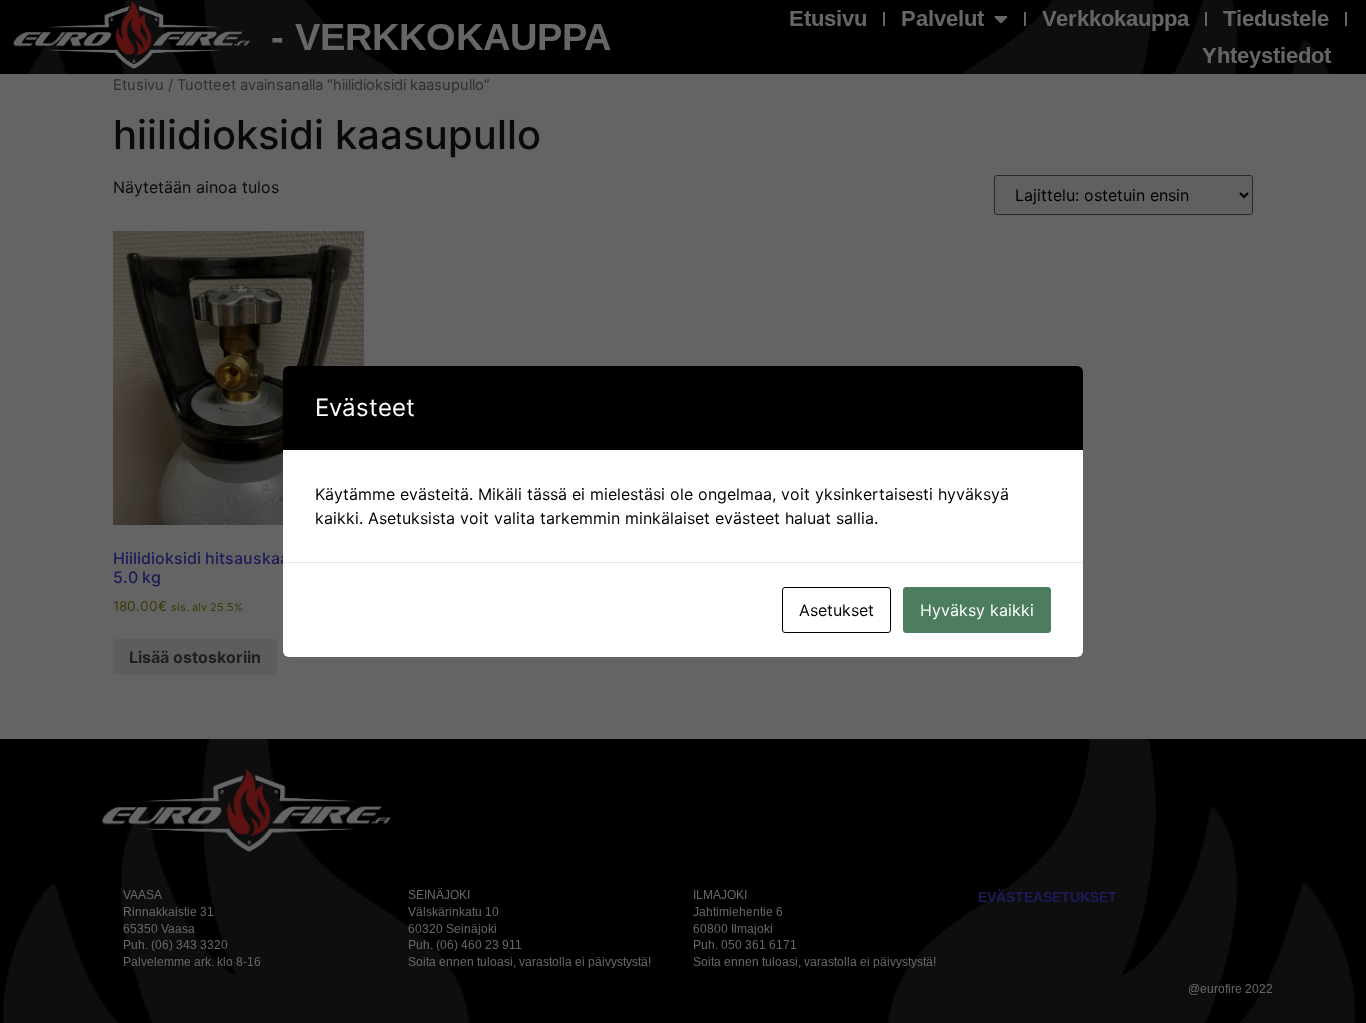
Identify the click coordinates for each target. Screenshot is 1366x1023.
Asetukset (836, 610)
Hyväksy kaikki (977, 610)
